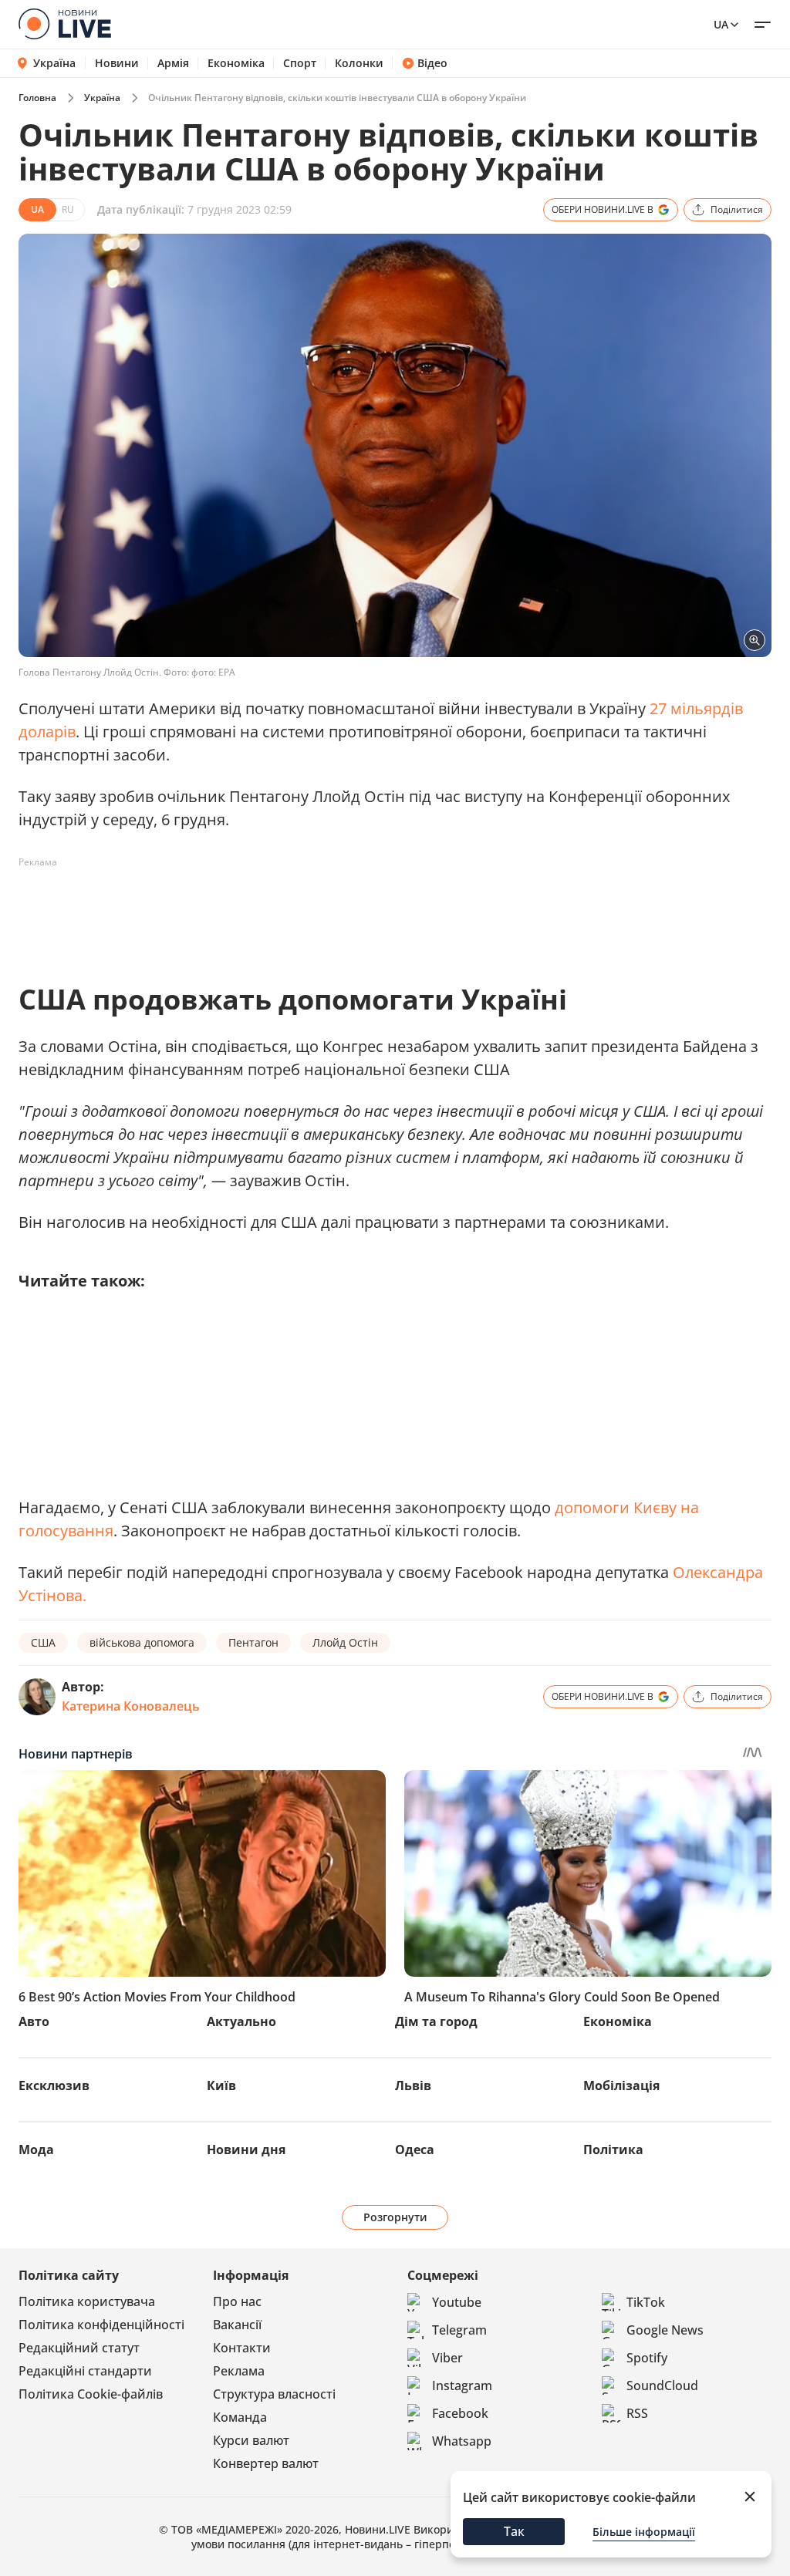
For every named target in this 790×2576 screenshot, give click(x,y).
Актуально (241, 2021)
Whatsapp (462, 2441)
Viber (447, 2358)
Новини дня (246, 2149)
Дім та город (436, 2021)
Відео (432, 63)
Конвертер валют (266, 2463)
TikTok (646, 2302)
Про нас (237, 2301)
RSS (637, 2413)
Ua (721, 24)
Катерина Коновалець (131, 1706)
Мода (36, 2149)
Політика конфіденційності (101, 2325)
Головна (37, 98)
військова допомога (142, 1642)
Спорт (300, 63)
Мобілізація (621, 2085)
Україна (54, 63)
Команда (240, 2417)
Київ (221, 2085)
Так (514, 2531)
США (43, 1642)
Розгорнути (395, 2217)
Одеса (415, 2149)
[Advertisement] (299, 909)
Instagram (462, 2385)
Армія (173, 63)
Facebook (460, 2413)
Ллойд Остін (345, 1642)
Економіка (236, 63)
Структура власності (274, 2394)
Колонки (359, 63)
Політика (613, 2149)
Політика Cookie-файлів (91, 2394)
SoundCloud (662, 2385)
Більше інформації (644, 2532)
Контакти (242, 2348)
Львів (413, 2085)
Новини (117, 63)
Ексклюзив (54, 2085)
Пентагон (253, 1642)
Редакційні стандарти (85, 2371)
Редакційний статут (79, 2348)
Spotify (647, 2358)
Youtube (457, 2302)
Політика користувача (87, 2301)
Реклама (239, 2371)
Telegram (459, 2330)
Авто (34, 2021)
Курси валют (251, 2440)
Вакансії (237, 2325)
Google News (665, 2330)
